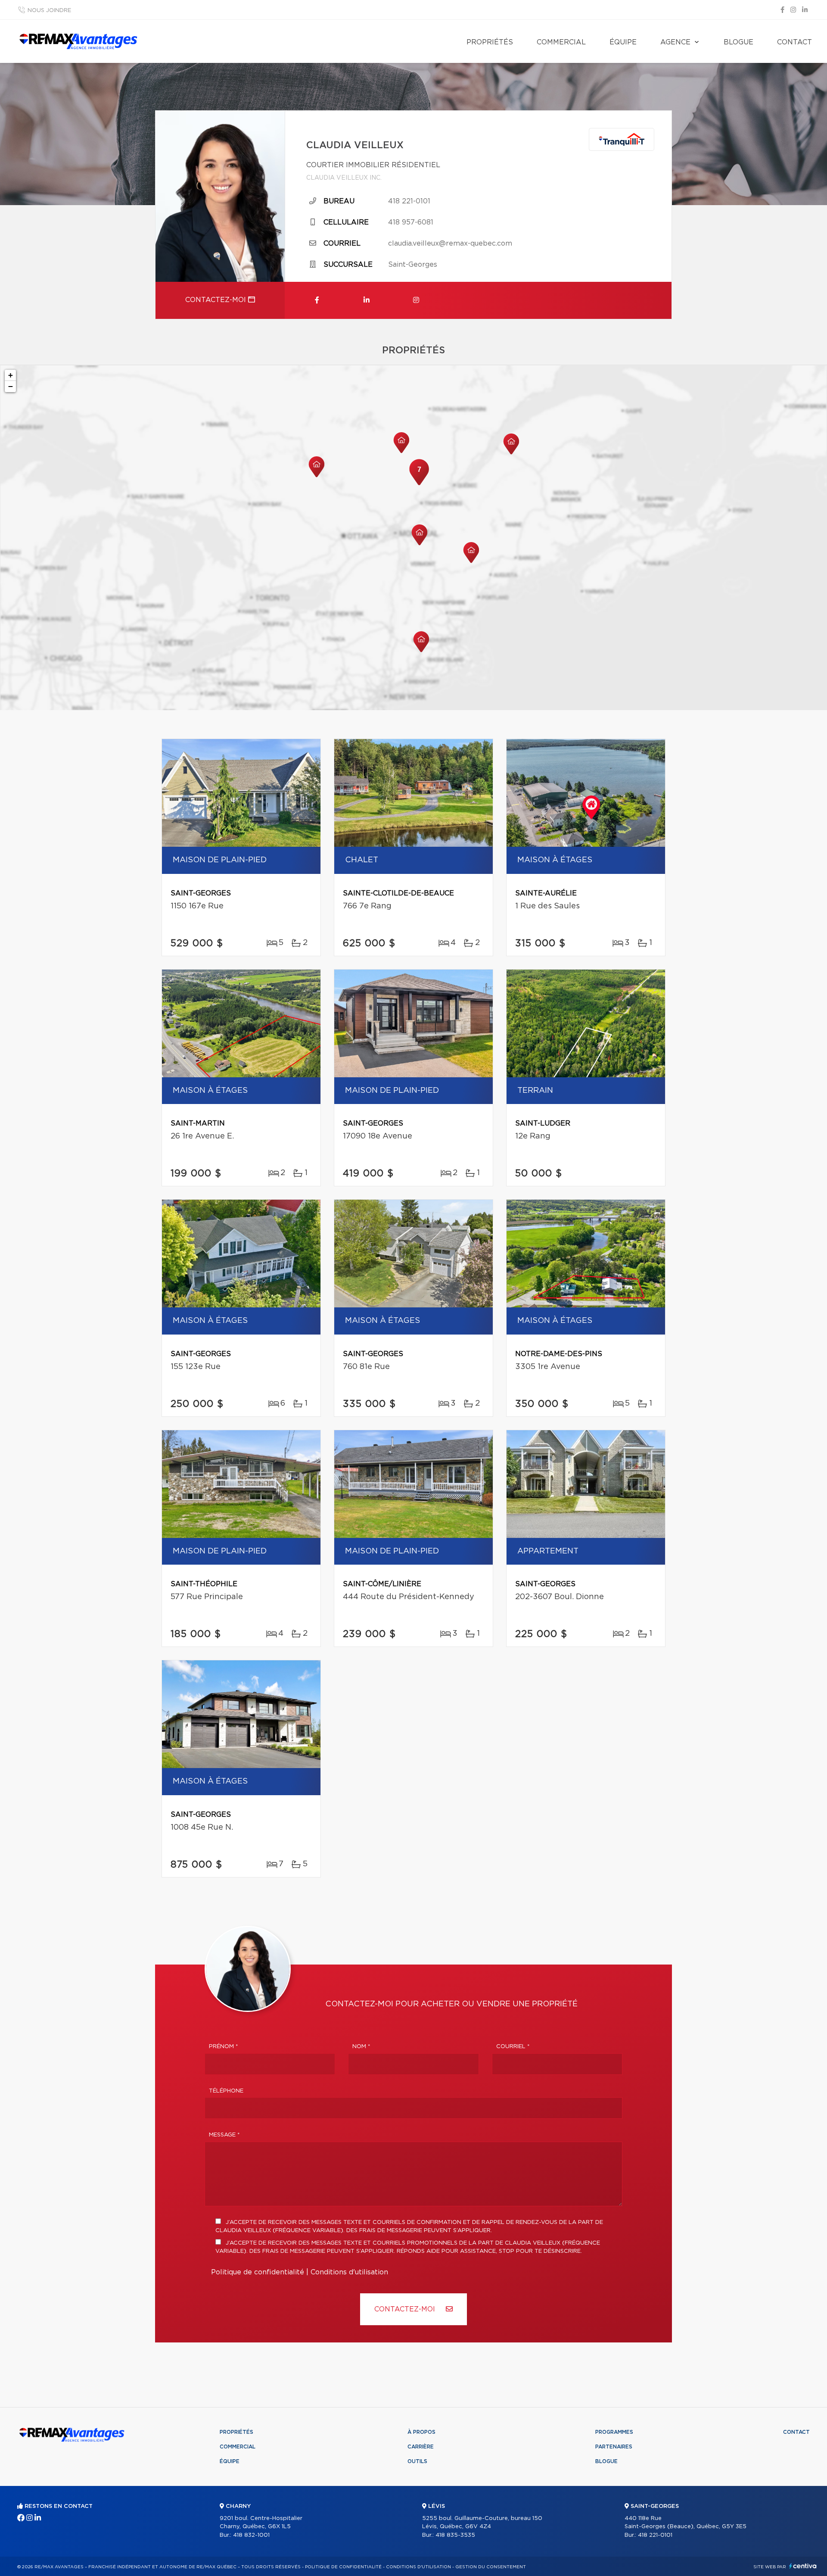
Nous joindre (49, 11)
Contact (794, 42)
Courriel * (513, 2047)
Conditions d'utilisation (349, 2272)
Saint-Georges (413, 265)
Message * (224, 2135)
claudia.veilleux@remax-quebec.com (450, 243)
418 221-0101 (409, 201)
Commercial (561, 42)
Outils (417, 2461)
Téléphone (226, 2091)
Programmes (614, 2432)
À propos (421, 2432)
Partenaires (614, 2447)
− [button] (11, 386)
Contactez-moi (217, 300)
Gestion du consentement (491, 2567)
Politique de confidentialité (258, 2272)
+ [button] (11, 375)
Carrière (421, 2447)
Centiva (803, 2566)
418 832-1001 (251, 2535)
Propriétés (490, 42)
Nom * (361, 2047)
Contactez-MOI (406, 2309)
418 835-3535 (455, 2535)
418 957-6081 (411, 222)
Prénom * (224, 2047)
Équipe (623, 42)
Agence (675, 42)
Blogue (738, 42)
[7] (419, 484)
